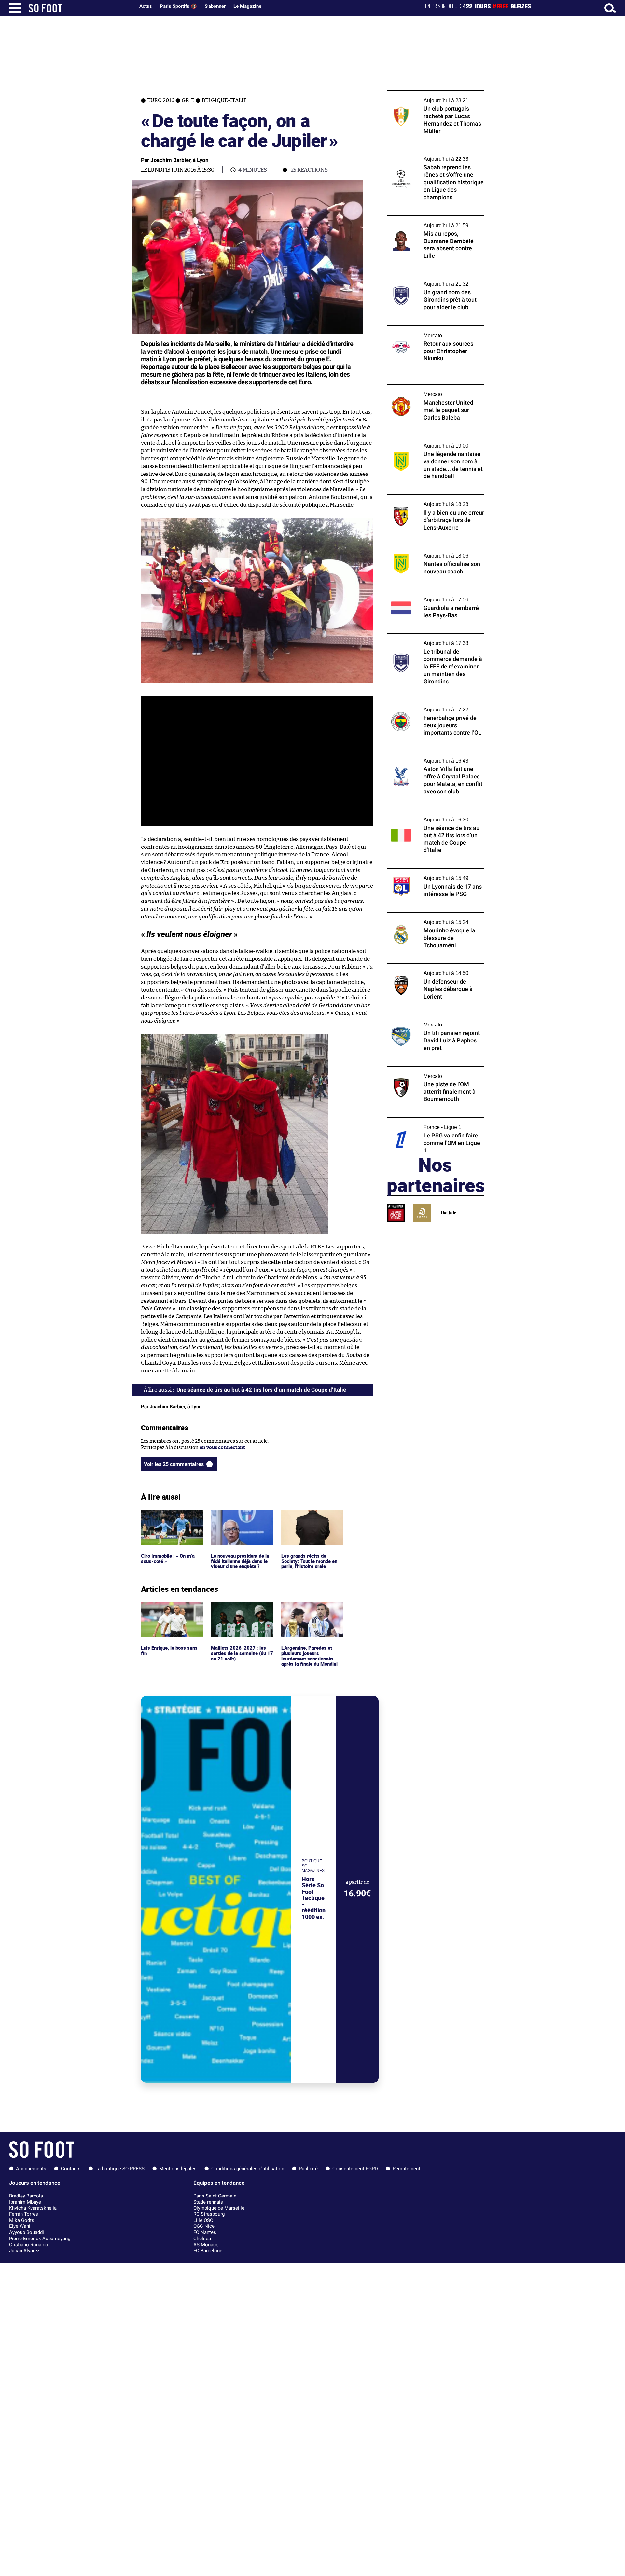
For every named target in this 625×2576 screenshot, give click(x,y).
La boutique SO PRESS (120, 2169)
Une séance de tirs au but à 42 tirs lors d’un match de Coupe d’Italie (435, 816)
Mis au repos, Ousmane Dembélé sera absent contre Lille (429, 222)
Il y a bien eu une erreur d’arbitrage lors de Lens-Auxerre (435, 501)
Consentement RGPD (355, 2169)
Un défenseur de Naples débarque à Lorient (427, 970)
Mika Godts (22, 2220)
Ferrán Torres (24, 2214)
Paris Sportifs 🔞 (178, 6)
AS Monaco (206, 2245)
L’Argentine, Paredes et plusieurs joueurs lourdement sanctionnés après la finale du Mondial (310, 1614)
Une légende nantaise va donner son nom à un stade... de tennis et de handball (434, 442)
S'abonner (215, 6)
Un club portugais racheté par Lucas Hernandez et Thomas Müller (428, 97)
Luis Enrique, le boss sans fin (170, 1608)
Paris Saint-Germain (215, 2196)
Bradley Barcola (26, 2196)
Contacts (71, 2169)
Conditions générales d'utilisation (248, 2169)
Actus (146, 6)
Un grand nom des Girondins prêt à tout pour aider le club (433, 280)
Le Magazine (247, 6)
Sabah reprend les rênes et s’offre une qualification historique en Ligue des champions (429, 158)
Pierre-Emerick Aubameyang (40, 2239)
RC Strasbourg (209, 2214)
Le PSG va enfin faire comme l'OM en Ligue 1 (435, 1123)
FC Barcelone (208, 2251)
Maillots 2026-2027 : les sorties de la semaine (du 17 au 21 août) (242, 1611)
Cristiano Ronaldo (29, 2245)
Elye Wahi (20, 2226)
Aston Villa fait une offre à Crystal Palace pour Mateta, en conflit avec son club (433, 757)
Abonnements (31, 2169)
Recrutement (406, 2169)
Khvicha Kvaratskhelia (33, 2208)
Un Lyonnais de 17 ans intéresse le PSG (431, 871)
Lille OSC (203, 2220)
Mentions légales (178, 2169)
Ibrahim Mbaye (25, 2202)
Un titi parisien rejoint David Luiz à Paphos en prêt (427, 1021)
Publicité (308, 2169)
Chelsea (202, 2239)
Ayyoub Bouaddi (27, 2232)
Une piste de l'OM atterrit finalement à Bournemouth (431, 1072)
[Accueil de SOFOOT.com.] (80, 8)
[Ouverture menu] (15, 8)
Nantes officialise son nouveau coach (429, 549)
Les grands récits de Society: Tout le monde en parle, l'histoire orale (310, 1519)
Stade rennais (208, 2202)
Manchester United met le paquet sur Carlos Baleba (429, 391)
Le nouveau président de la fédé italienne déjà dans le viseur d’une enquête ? (241, 1519)
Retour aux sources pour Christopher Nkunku (429, 332)
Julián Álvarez (24, 2251)
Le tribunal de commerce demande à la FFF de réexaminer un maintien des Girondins (435, 640)
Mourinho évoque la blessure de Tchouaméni (423, 918)
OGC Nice (204, 2226)
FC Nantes (205, 2232)
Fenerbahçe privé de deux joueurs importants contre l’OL (425, 706)
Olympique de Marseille (219, 2208)
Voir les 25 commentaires (174, 1464)
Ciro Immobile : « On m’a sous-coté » (169, 1516)
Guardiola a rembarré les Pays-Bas (426, 593)
